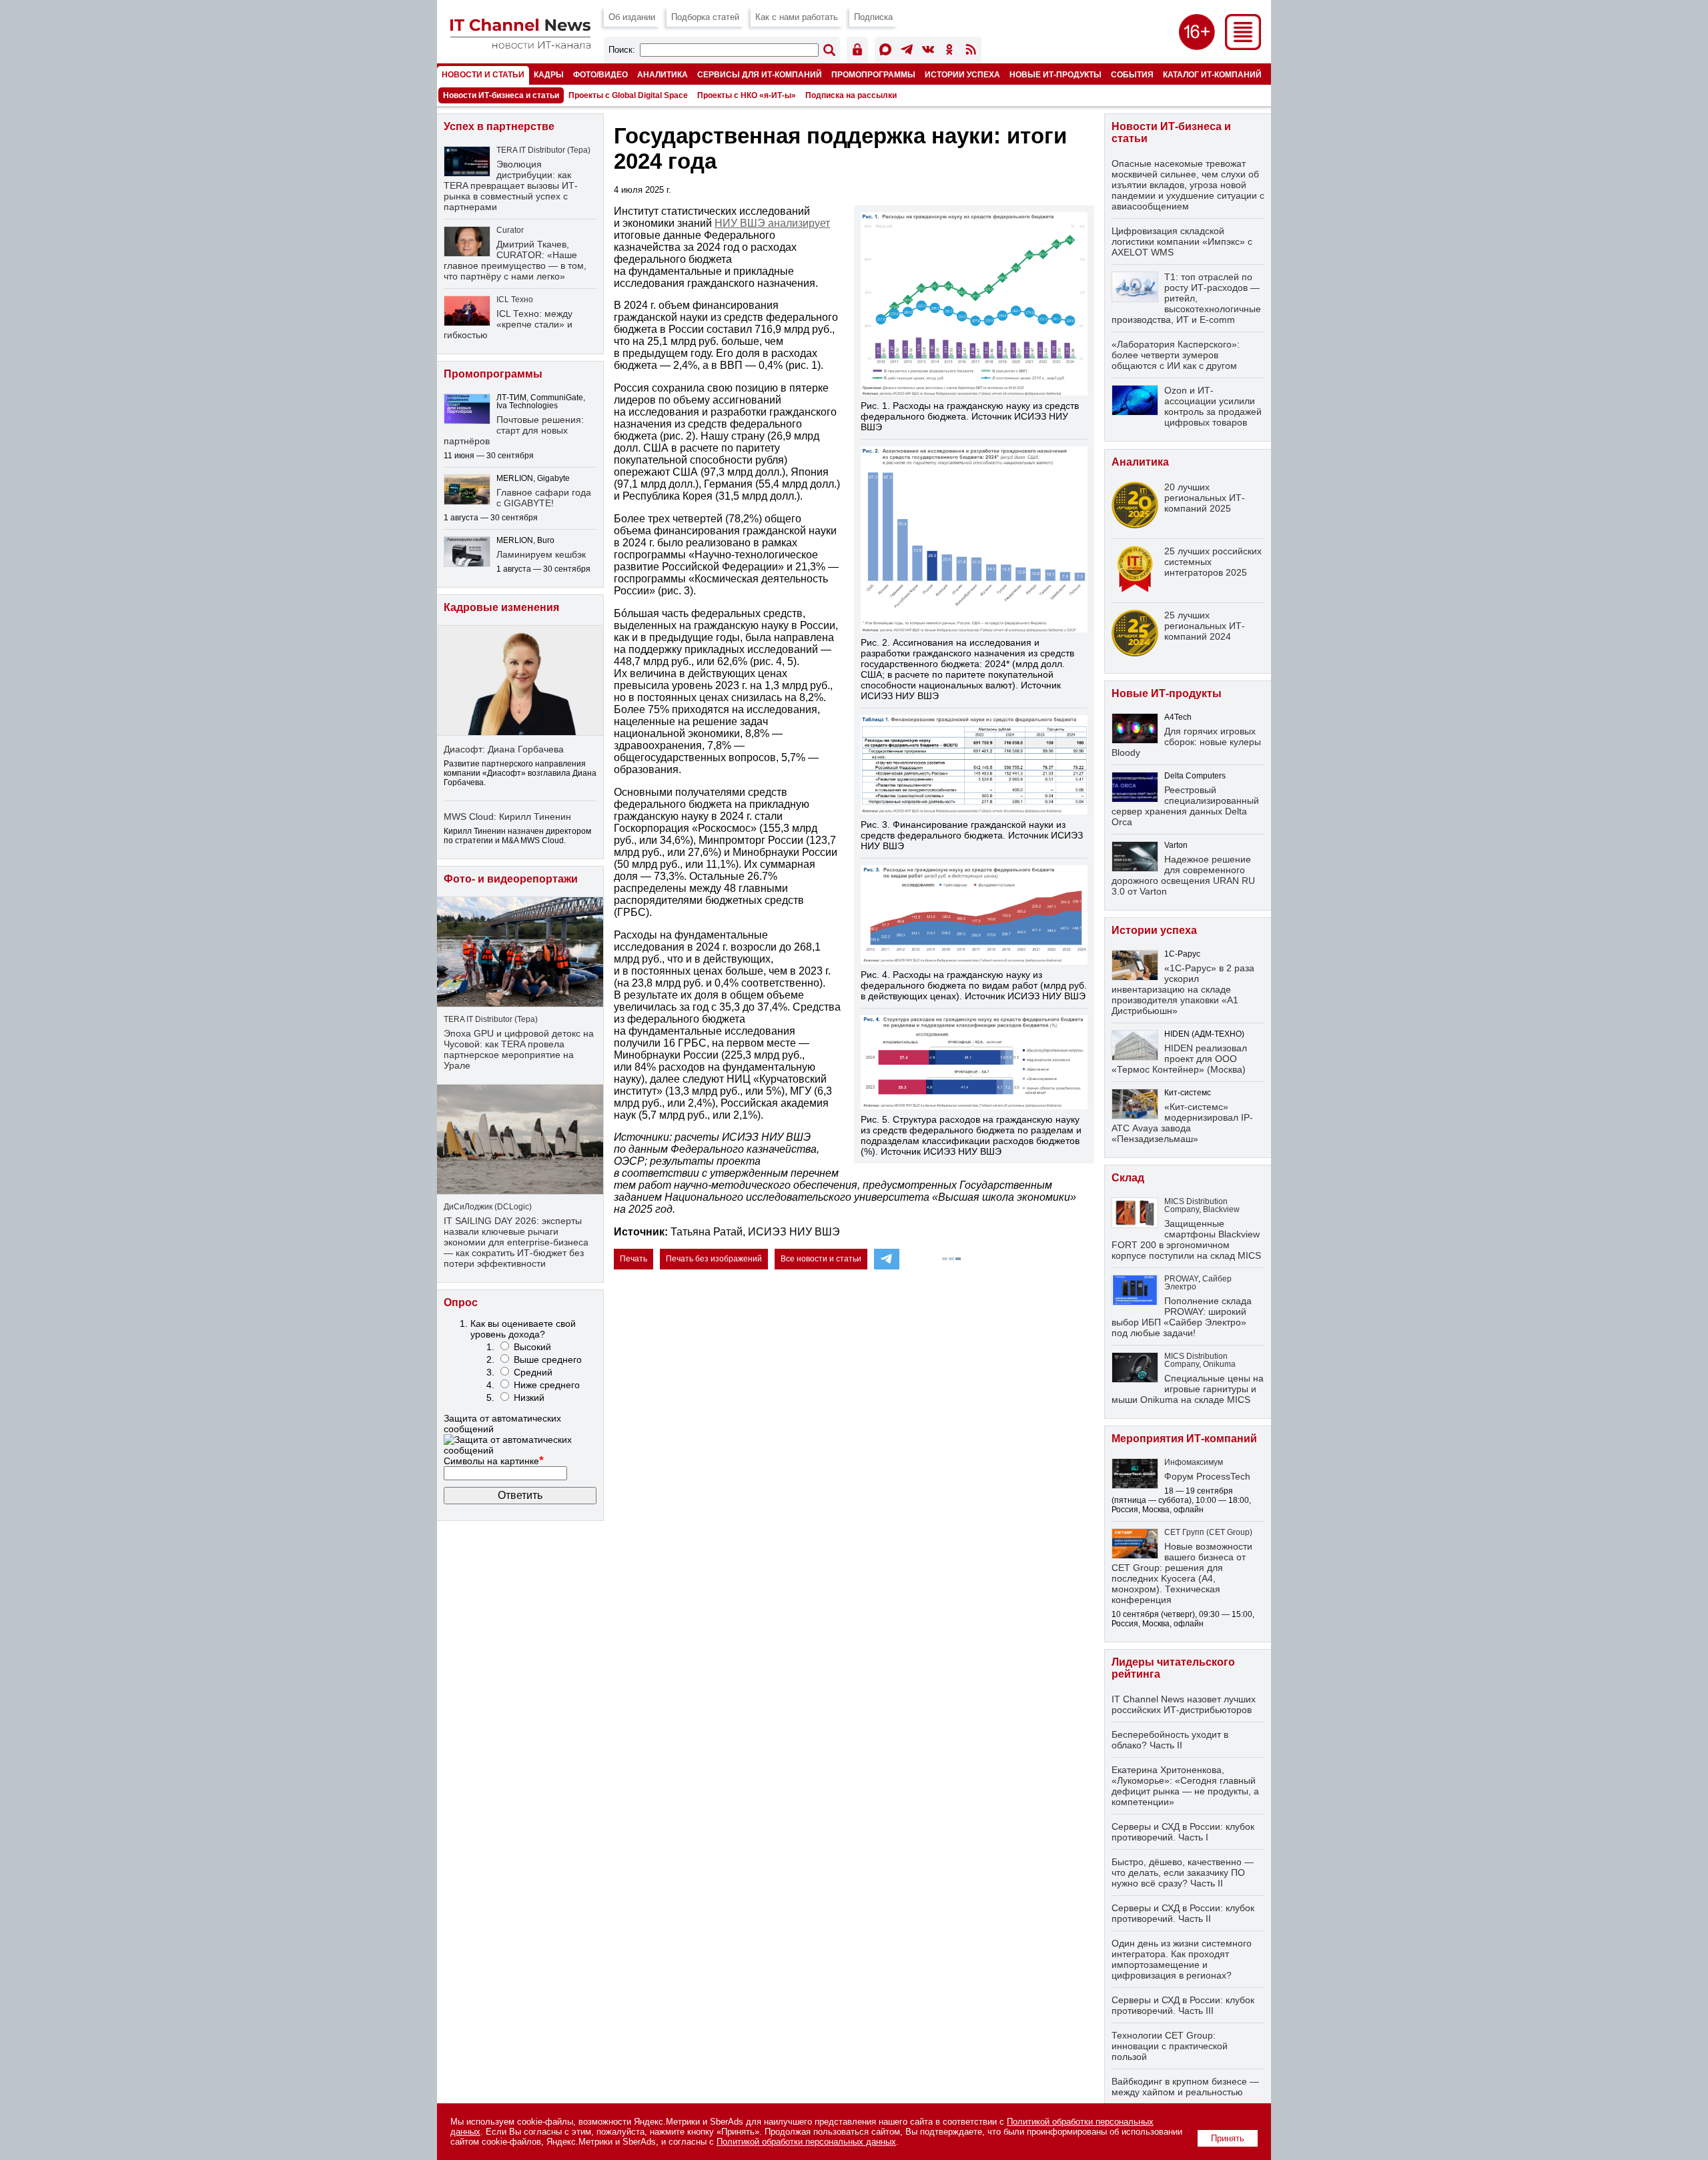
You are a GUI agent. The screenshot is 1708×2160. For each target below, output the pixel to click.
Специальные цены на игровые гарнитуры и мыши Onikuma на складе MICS (1188, 1389)
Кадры (549, 74)
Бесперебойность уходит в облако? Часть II (1170, 1740)
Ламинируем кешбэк (541, 554)
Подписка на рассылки (851, 95)
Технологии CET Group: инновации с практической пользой (1170, 2046)
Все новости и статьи (821, 1259)
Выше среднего (548, 1360)
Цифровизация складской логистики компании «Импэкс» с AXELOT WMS (1182, 241)
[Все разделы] (1243, 46)
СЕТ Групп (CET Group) (1208, 1532)
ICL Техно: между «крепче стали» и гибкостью (508, 324)
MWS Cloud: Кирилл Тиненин (507, 817)
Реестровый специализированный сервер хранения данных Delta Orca (1185, 806)
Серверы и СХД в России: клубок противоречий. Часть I (1183, 1832)
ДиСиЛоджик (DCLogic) (488, 1207)
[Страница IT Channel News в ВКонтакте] (928, 52)
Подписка (873, 17)
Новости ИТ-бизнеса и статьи (501, 95)
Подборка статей (705, 17)
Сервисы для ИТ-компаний (760, 74)
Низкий (529, 1398)
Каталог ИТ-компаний (1212, 74)
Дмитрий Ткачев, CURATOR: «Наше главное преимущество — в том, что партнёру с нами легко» (515, 260)
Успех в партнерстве (499, 126)
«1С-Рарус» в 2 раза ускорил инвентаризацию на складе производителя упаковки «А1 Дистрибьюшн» (1183, 989)
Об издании (632, 17)
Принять (1228, 2138)
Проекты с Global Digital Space (628, 95)
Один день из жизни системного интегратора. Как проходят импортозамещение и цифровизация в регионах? (1182, 1959)
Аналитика (663, 74)
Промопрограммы (873, 74)
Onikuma (1219, 1364)
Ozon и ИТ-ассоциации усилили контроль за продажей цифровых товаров (1213, 406)
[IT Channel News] (520, 45)
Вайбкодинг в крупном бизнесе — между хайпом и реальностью (1185, 2087)
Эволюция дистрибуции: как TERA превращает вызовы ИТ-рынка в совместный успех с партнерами (511, 185)
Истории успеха (962, 74)
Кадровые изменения (501, 607)
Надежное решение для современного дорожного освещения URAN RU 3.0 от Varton (1183, 875)
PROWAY (1181, 1279)
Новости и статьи (483, 74)
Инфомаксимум (1194, 1462)
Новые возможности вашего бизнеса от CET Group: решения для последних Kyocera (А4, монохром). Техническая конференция (1182, 1573)
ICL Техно (515, 300)
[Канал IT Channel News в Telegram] (907, 52)
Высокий (532, 1347)
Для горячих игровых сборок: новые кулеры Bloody (1186, 742)
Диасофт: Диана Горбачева (504, 749)
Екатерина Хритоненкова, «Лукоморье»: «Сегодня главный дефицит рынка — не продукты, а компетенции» (1185, 1786)
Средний (533, 1372)
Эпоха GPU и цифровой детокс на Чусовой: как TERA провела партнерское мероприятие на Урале (519, 1049)
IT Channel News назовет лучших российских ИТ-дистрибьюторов (1184, 1704)
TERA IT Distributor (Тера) (543, 150)
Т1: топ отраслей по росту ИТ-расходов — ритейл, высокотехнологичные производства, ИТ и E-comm (1186, 298)
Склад (1128, 1178)
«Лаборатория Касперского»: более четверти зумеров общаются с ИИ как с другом (1176, 355)
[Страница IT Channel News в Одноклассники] (949, 52)
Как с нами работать (797, 17)
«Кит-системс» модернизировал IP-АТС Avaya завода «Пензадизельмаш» (1182, 1123)
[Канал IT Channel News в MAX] (885, 52)
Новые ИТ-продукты (1055, 74)
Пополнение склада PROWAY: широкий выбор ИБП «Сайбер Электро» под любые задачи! (1182, 1317)
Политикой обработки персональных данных (806, 2142)
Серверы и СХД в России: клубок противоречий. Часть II (1183, 1913)
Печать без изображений (714, 1259)
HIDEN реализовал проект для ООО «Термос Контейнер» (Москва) (1179, 1059)
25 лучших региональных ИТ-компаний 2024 (1205, 626)
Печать (633, 1259)
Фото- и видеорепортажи (511, 879)
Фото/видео (600, 74)
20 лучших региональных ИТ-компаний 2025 (1205, 498)
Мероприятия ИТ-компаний (1184, 1439)
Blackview (1221, 1209)
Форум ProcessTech (1207, 1476)
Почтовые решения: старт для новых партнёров (514, 430)
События (1132, 74)
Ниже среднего (547, 1385)
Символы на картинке (494, 1461)
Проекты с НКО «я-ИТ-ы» (747, 95)
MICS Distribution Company (1196, 1205)
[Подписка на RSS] (971, 52)
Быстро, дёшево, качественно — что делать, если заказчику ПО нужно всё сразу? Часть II (1183, 1872)
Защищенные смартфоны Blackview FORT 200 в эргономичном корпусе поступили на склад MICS (1186, 1239)
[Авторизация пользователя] (857, 52)
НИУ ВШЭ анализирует (772, 223)
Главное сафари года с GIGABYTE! (544, 498)
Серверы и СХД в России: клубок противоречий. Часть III (1183, 2005)
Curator (510, 230)
